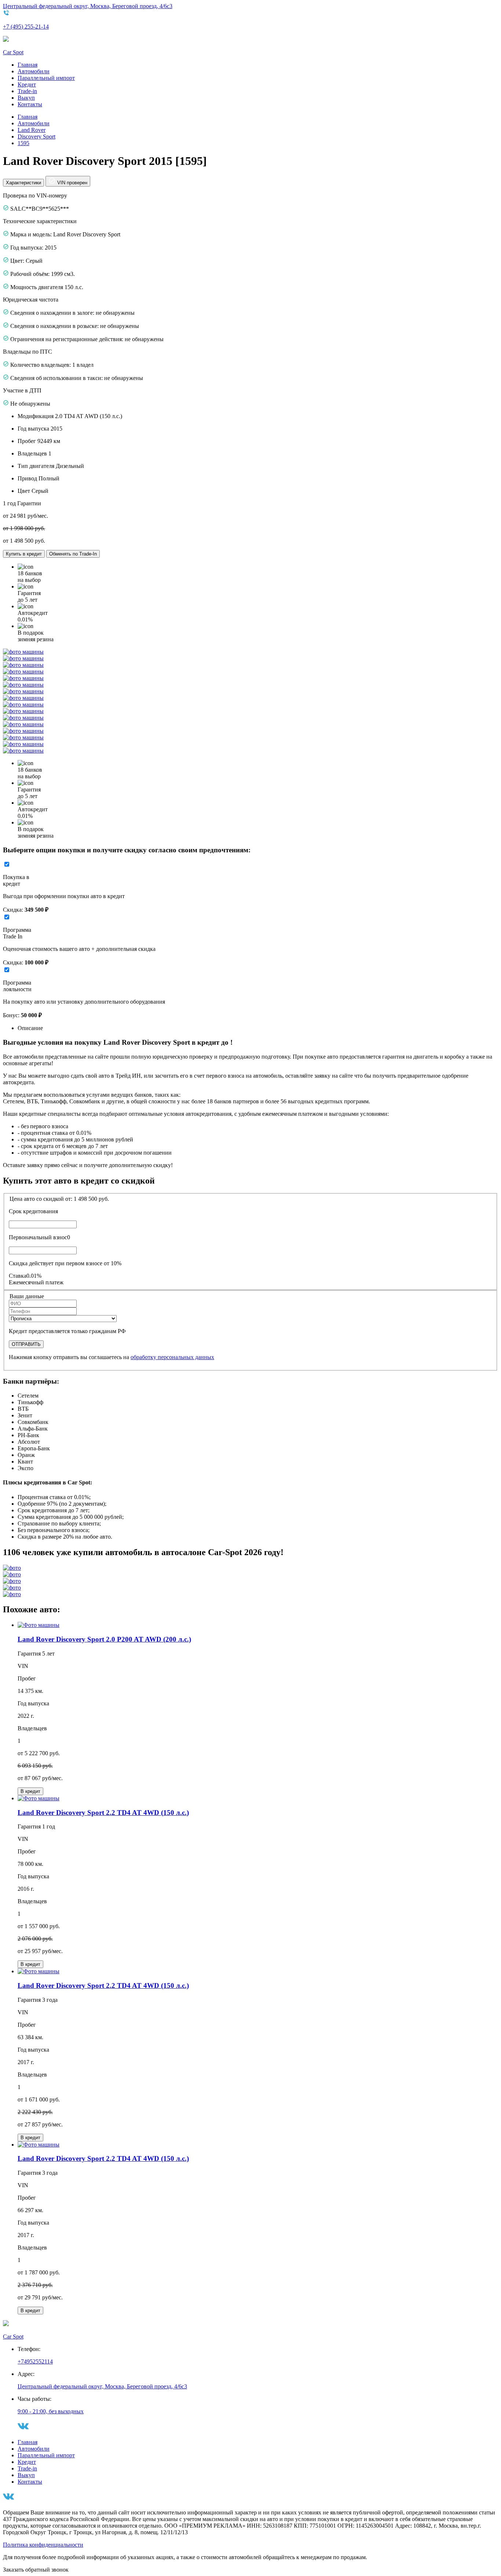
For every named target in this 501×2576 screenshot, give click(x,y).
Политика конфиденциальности (43, 2545)
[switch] (7, 864)
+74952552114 (35, 2361)
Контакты (30, 104)
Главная (28, 65)
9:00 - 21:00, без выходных (51, 2411)
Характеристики (23, 183)
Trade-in (27, 91)
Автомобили (34, 71)
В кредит (30, 1791)
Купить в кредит (24, 554)
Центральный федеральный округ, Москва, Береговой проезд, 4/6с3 (88, 6)
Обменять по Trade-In (73, 554)
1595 (23, 143)
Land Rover (32, 130)
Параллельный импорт (46, 78)
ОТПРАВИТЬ (26, 1344)
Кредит (27, 84)
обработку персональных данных (172, 1357)
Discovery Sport (36, 136)
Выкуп (26, 98)
